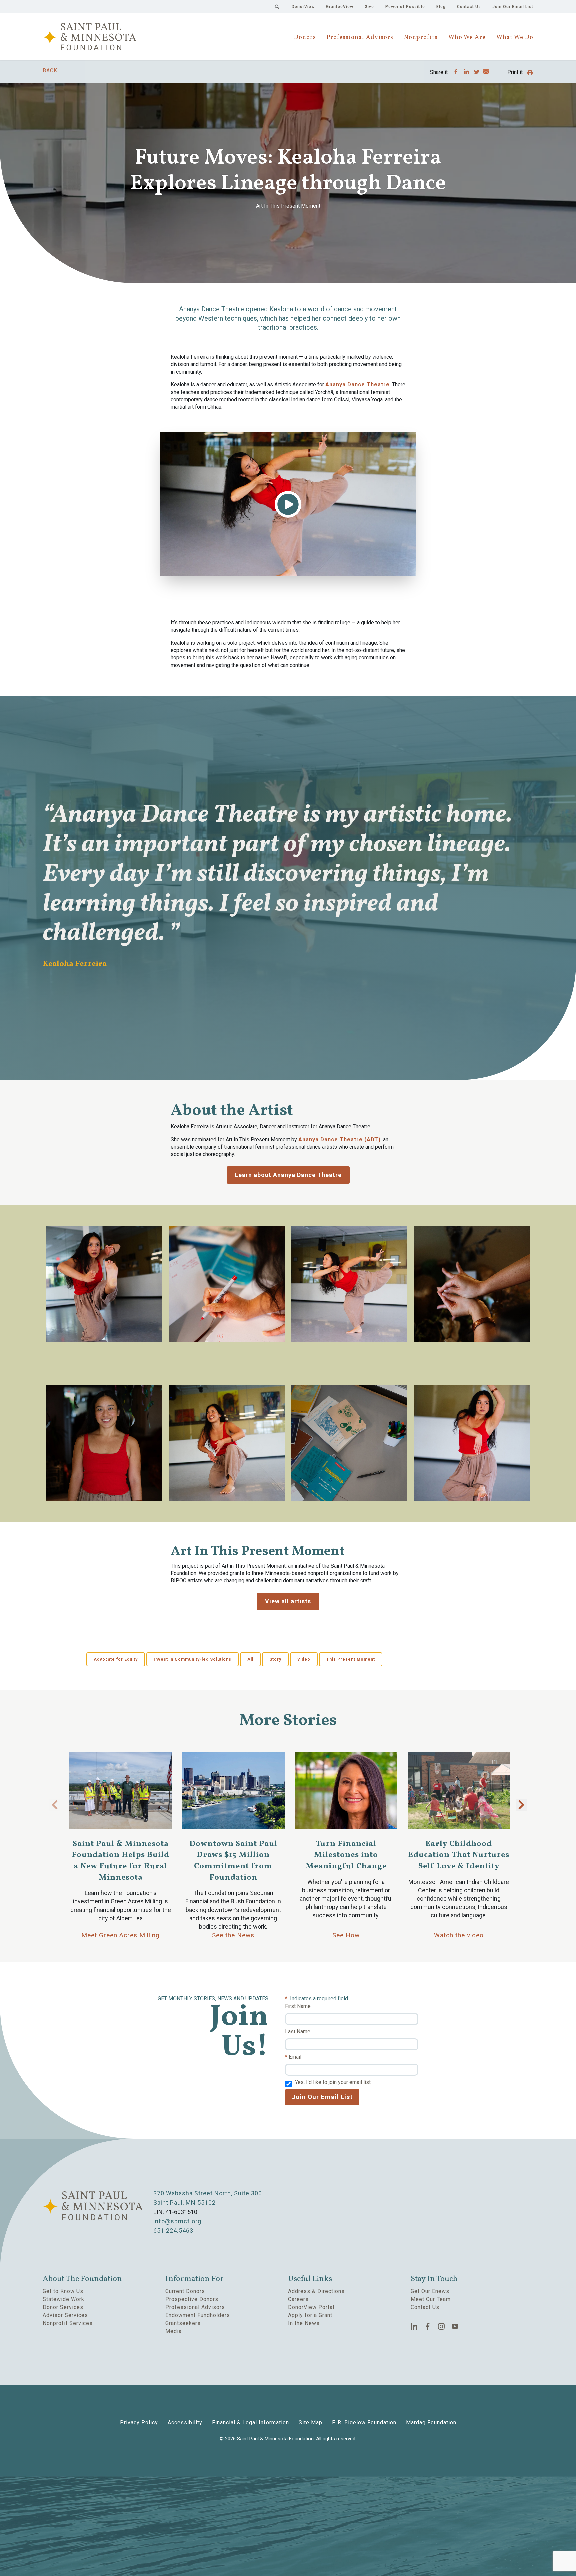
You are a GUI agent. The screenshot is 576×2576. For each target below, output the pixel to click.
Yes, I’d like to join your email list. (333, 2082)
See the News (233, 1935)
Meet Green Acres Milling (120, 1935)
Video (304, 1659)
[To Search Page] (277, 7)
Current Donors (185, 2291)
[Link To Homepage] (89, 37)
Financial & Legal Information (250, 2423)
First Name (298, 2006)
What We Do (515, 37)
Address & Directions (316, 2291)
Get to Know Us (63, 2291)
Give (369, 7)
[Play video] (288, 504)
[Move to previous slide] (55, 1805)
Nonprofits (421, 37)
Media (173, 2331)
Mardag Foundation (431, 2423)
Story (275, 1659)
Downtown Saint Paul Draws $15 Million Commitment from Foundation (233, 1861)
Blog (441, 7)
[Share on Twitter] (477, 72)
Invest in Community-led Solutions (192, 1659)
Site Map (310, 2423)
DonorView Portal (311, 2307)
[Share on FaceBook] (456, 72)
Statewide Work (63, 2299)
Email (295, 2057)
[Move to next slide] (521, 1805)
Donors (305, 37)
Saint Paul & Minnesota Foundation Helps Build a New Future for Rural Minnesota (120, 1861)
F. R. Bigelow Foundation (364, 2423)
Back (50, 70)
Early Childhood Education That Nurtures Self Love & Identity (459, 1855)
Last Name (298, 2031)
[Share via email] (486, 73)
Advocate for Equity (116, 1659)
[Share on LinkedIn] (466, 72)
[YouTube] (455, 2326)
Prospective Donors (192, 2299)
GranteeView (340, 7)
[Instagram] (441, 2326)
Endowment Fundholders (198, 2315)
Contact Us (469, 7)
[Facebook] (428, 2326)
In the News (304, 2323)
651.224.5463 (173, 2230)
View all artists (288, 1601)
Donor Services (63, 2307)
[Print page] (530, 73)
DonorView (303, 7)
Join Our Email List (513, 7)
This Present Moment (351, 1659)
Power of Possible (405, 7)
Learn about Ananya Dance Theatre (288, 1175)
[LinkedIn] (414, 2326)
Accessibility (185, 2423)
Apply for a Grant (310, 2315)
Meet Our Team (431, 2299)
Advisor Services (65, 2315)
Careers (298, 2299)
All (250, 1659)
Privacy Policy (139, 2423)
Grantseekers (183, 2323)
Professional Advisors (360, 37)
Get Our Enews (430, 2291)
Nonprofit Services (68, 2323)
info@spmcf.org (177, 2221)
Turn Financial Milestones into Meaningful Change (346, 1855)
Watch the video (459, 1935)
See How (346, 1935)
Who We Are (467, 37)
